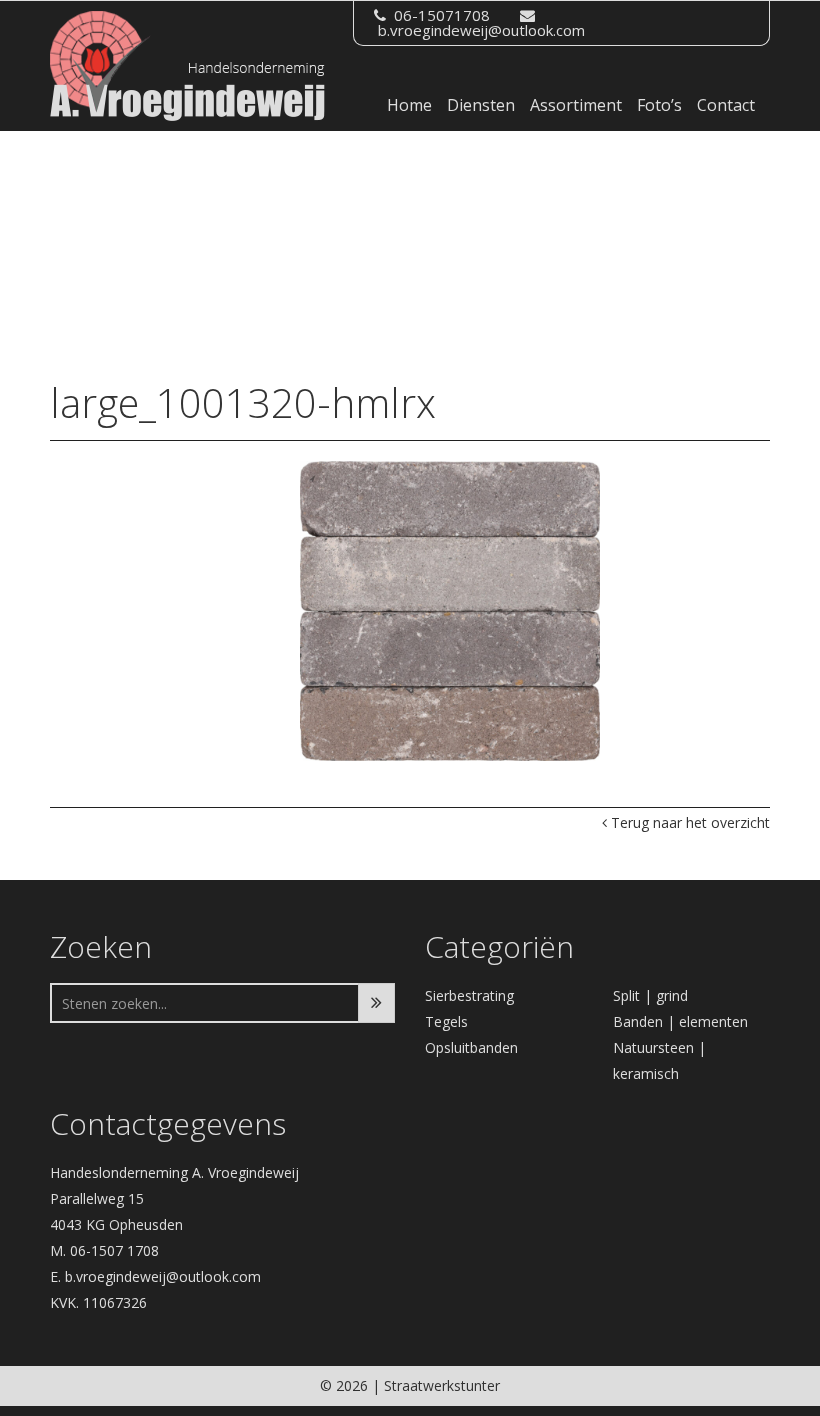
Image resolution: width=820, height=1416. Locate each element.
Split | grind (650, 995)
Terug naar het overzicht (688, 823)
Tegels (446, 1021)
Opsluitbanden (471, 1047)
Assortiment (576, 105)
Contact (726, 105)
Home (409, 105)
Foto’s (659, 105)
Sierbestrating (469, 995)
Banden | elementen (680, 1021)
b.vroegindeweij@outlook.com (481, 30)
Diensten (481, 105)
